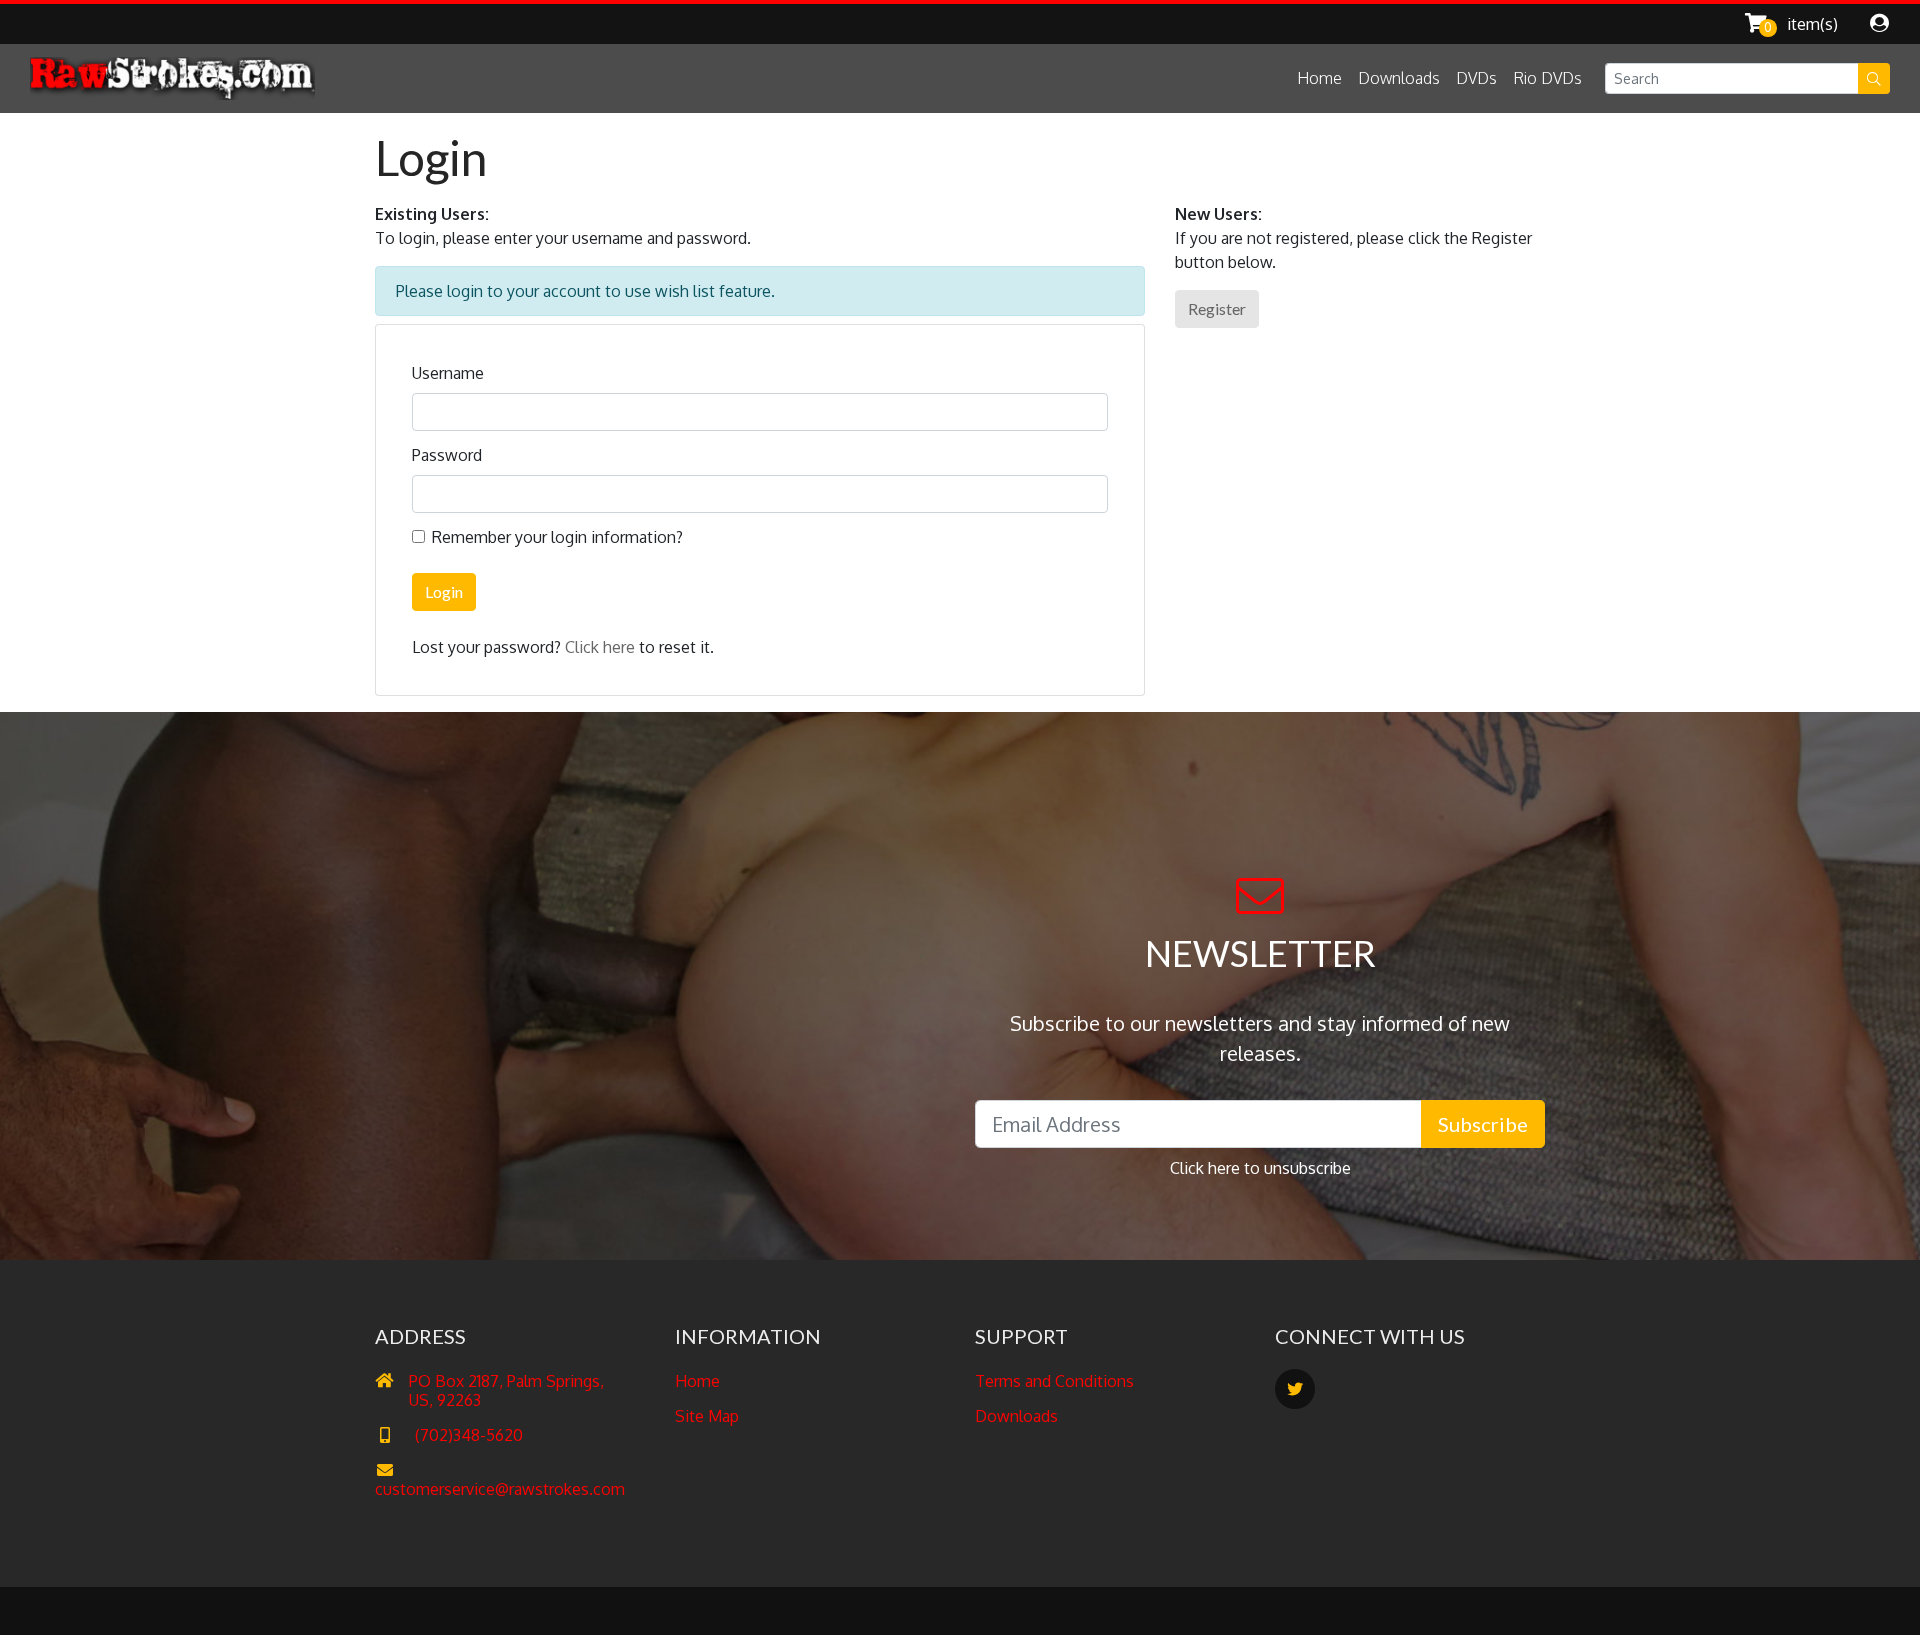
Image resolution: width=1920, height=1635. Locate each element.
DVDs (1476, 78)
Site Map (707, 1416)
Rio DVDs (1547, 78)
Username (448, 373)
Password (447, 455)
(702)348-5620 (467, 1435)
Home (1319, 78)
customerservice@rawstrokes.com (500, 1489)
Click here (600, 647)
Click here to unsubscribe (1260, 1168)
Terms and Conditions (1054, 1381)
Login (444, 591)
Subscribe (1483, 1124)
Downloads (1399, 78)
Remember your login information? (557, 537)
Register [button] (1217, 308)
